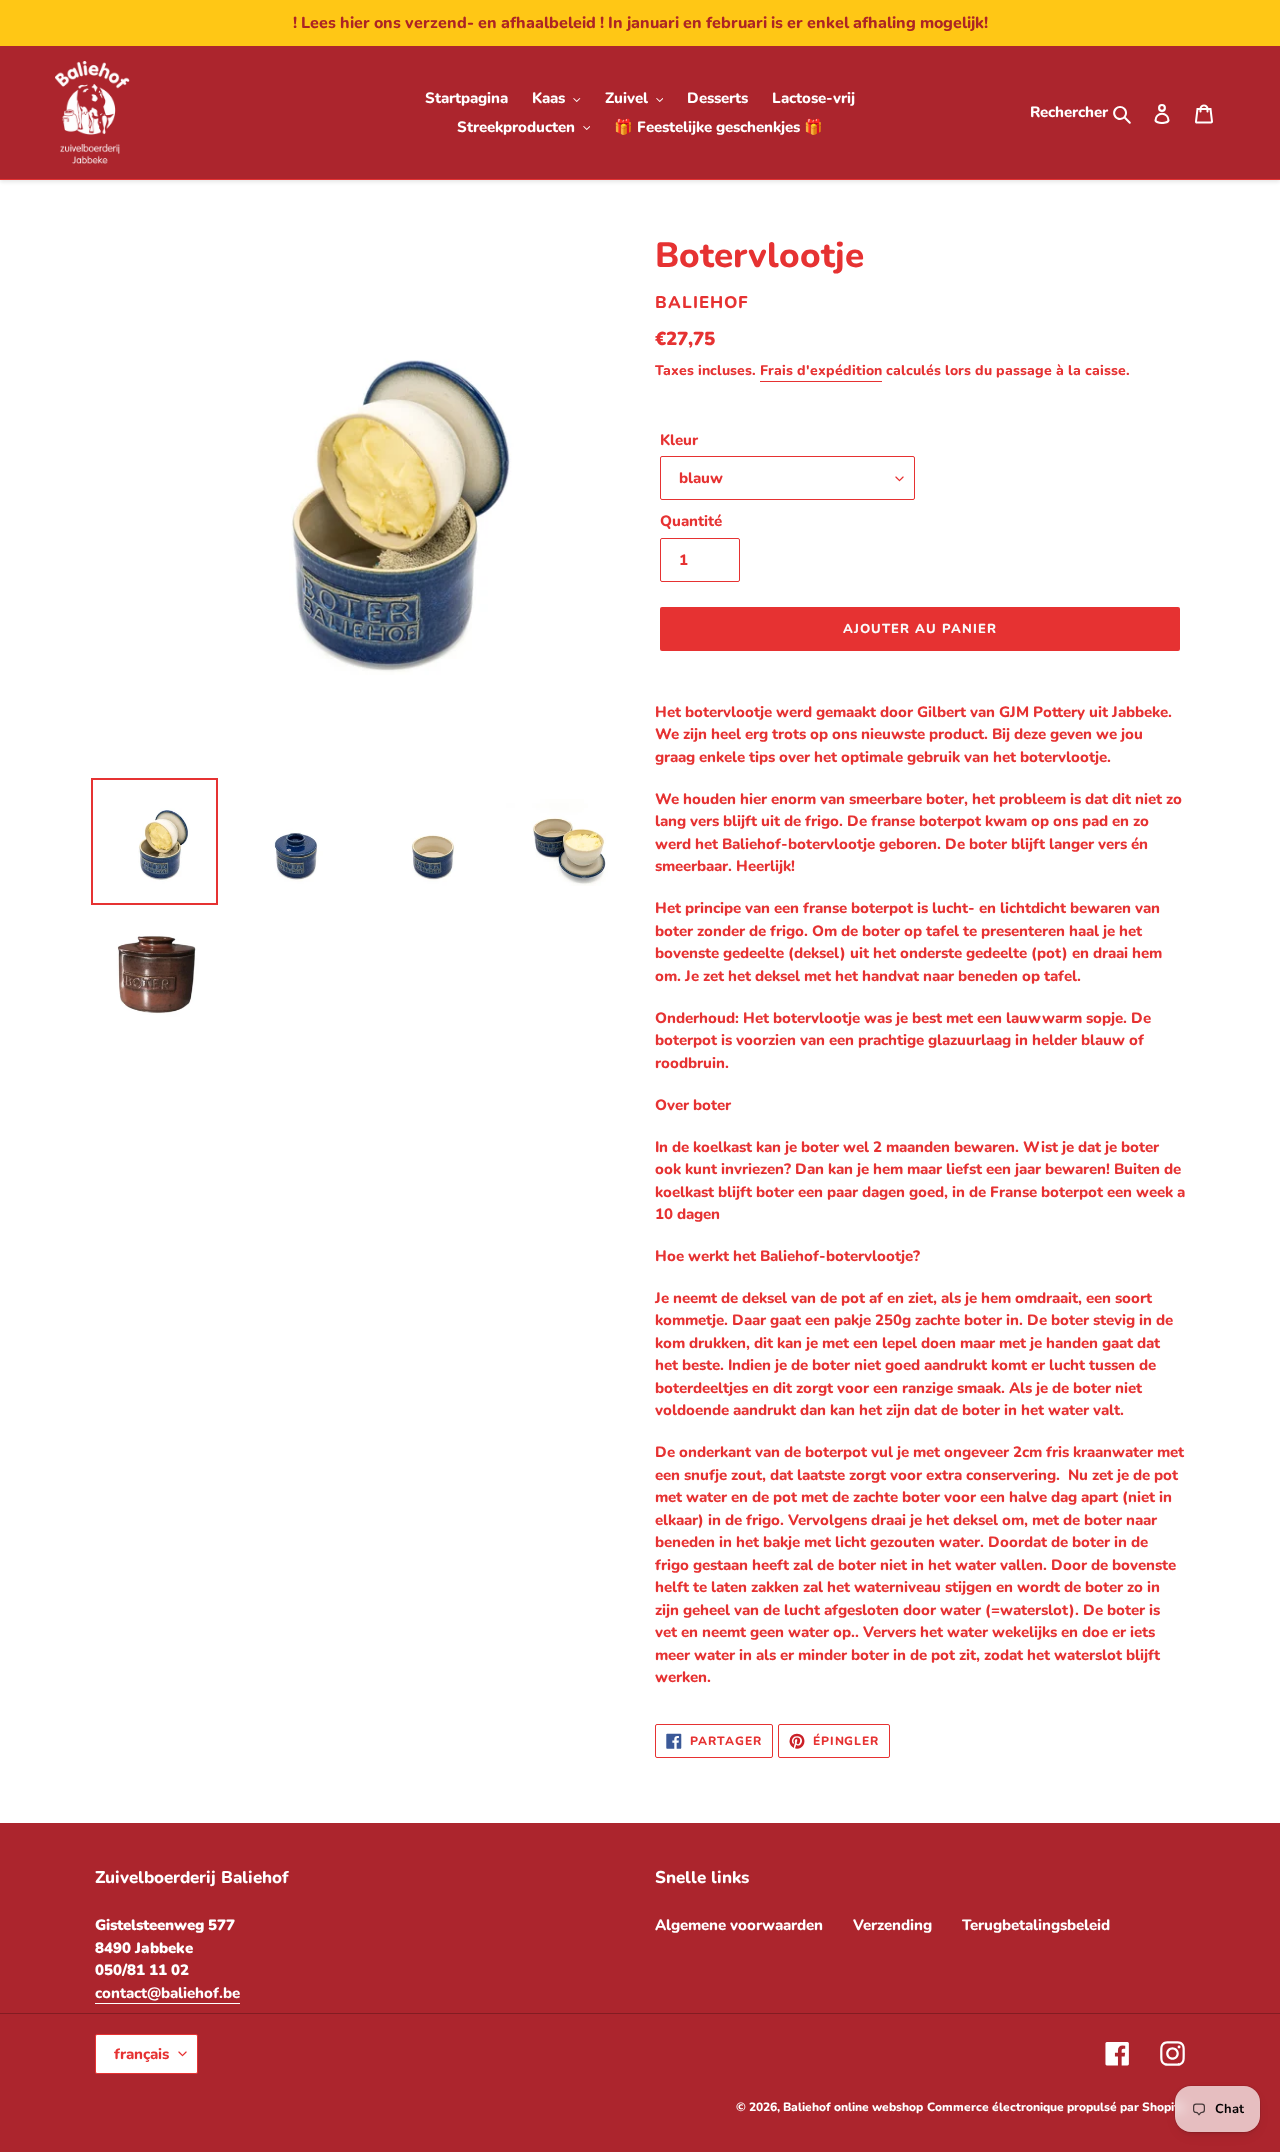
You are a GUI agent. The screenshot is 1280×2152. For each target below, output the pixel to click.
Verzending (892, 1925)
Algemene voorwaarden (739, 1925)
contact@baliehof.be (167, 1993)
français (141, 2054)
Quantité (691, 521)
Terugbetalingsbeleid (1036, 1925)
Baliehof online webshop (853, 2107)
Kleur (679, 440)
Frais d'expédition (821, 370)
